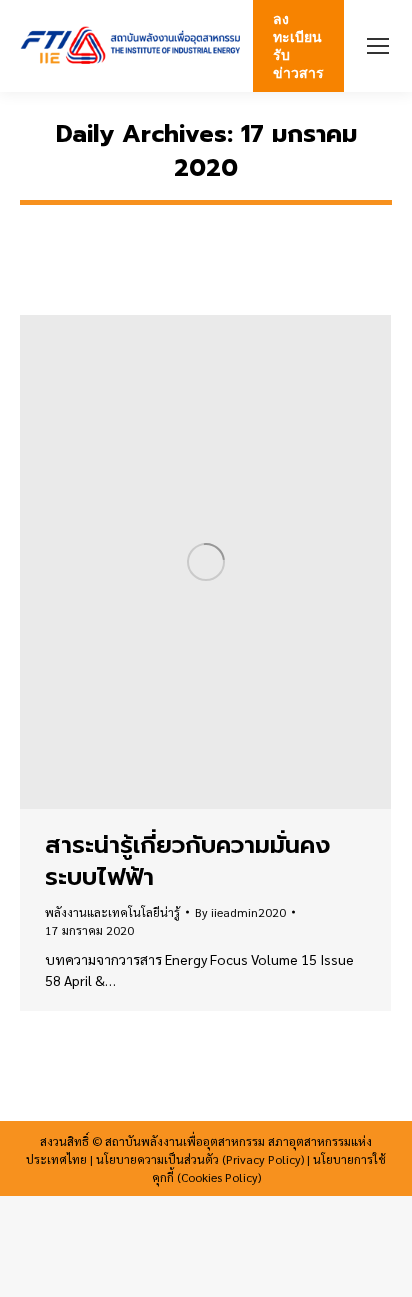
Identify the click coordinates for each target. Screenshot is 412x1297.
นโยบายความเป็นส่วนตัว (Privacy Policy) (200, 1159)
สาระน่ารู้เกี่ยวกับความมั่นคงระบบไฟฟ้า (187, 861)
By (240, 912)
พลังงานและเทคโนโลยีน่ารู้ (112, 912)
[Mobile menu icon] (378, 46)
